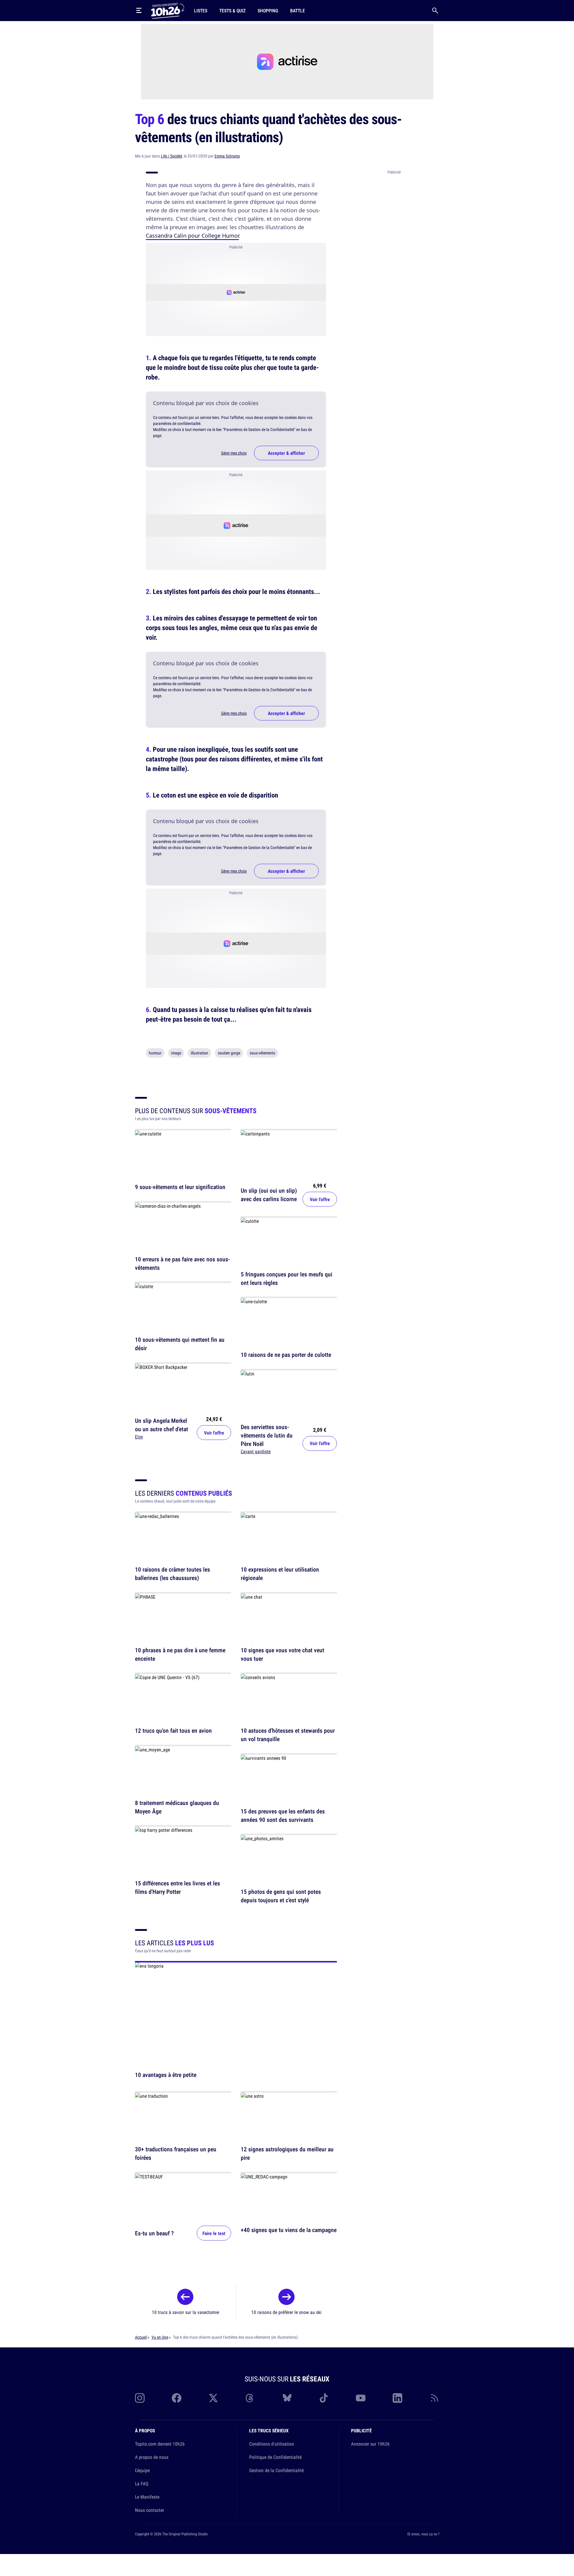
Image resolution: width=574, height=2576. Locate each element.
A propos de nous (152, 2457)
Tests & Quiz (232, 11)
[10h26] (168, 10)
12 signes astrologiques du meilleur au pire (287, 2154)
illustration (199, 1053)
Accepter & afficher (286, 453)
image (176, 1053)
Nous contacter (150, 2510)
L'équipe (142, 2470)
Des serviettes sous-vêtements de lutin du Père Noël (267, 1435)
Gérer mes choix (234, 453)
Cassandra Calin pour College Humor (192, 236)
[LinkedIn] (397, 2398)
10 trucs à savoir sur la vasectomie (185, 2312)
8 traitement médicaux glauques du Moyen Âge (177, 1807)
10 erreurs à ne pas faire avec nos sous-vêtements (182, 1263)
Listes (201, 11)
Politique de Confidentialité (275, 2457)
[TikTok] (324, 2398)
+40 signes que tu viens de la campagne (289, 2230)
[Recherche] (435, 11)
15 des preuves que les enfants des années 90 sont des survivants (283, 1815)
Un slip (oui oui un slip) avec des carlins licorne (269, 1195)
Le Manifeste (147, 2497)
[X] (213, 2398)
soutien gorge (229, 1053)
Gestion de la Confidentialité (276, 2470)
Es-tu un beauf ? (154, 2233)
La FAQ (142, 2484)
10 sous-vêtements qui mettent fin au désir (180, 1344)
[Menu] (139, 11)
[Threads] (250, 2398)
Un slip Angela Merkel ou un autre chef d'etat (162, 1424)
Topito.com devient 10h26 (160, 2444)
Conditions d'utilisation (272, 2444)
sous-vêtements (262, 1053)
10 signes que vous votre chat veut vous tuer (282, 1654)
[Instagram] (140, 2398)
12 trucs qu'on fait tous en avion (173, 1731)
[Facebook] (177, 2398)
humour (155, 1053)
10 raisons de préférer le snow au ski (286, 2312)
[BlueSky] (287, 2398)
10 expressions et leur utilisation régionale (280, 1574)
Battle (298, 11)
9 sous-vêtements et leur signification (180, 1187)
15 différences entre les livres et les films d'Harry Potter (177, 1887)
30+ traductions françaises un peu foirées (176, 2154)
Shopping (268, 11)
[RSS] (434, 2398)
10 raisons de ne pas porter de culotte (286, 1355)
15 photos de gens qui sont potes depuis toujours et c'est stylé (281, 1896)
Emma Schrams (227, 156)
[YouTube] (361, 2398)
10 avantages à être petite (166, 2075)
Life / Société (171, 156)
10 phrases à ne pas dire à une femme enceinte (180, 1654)
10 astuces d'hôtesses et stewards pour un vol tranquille (288, 1735)
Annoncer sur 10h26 (370, 2444)
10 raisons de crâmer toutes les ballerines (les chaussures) (173, 1574)
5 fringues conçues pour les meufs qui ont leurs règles (287, 1278)
